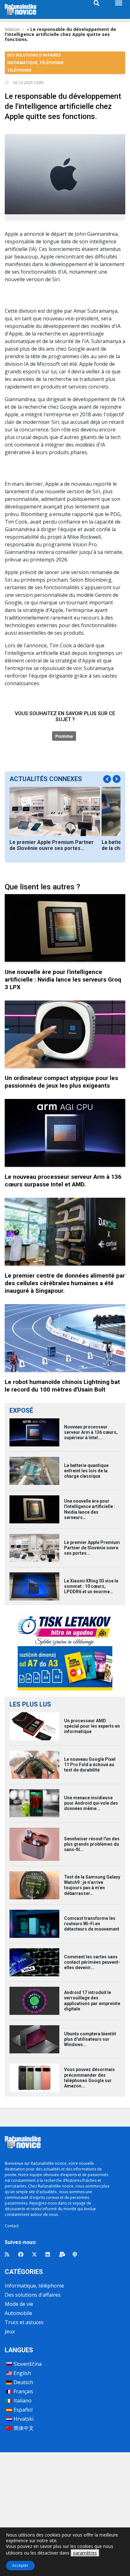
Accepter (20, 2565)
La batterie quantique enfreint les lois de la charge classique (86, 1471)
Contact (12, 2226)
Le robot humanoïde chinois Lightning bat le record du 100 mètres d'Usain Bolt (62, 1386)
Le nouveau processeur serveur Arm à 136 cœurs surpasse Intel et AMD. (63, 1181)
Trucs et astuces (24, 2322)
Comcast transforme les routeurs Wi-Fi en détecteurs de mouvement (92, 1924)
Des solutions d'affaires (33, 2295)
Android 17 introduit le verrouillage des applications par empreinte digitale (92, 2001)
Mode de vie (19, 2304)
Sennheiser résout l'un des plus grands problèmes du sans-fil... (92, 1844)
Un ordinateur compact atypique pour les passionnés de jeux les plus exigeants (61, 1082)
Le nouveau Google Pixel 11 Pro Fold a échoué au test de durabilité (90, 1765)
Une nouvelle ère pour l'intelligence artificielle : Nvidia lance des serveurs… (90, 1509)
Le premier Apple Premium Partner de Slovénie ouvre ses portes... (52, 845)
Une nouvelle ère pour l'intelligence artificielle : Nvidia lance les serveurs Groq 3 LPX (63, 979)
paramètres (85, 2553)
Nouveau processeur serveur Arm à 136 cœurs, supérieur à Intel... (91, 1432)
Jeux (10, 2331)
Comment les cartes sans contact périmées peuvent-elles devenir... (92, 1962)
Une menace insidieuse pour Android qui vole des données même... (91, 1803)
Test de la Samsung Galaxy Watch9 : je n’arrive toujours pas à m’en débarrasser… (92, 1885)
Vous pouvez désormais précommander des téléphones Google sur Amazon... (89, 2078)
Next (117, 779)
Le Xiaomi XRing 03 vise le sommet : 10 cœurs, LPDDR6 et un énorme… (91, 1586)
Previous (107, 779)
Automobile (18, 2313)
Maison (12, 29)
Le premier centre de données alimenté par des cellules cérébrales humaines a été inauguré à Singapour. (65, 1283)
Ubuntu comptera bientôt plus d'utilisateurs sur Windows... (90, 2039)
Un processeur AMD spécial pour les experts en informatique (92, 1726)
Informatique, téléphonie (34, 2286)
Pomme (64, 736)
